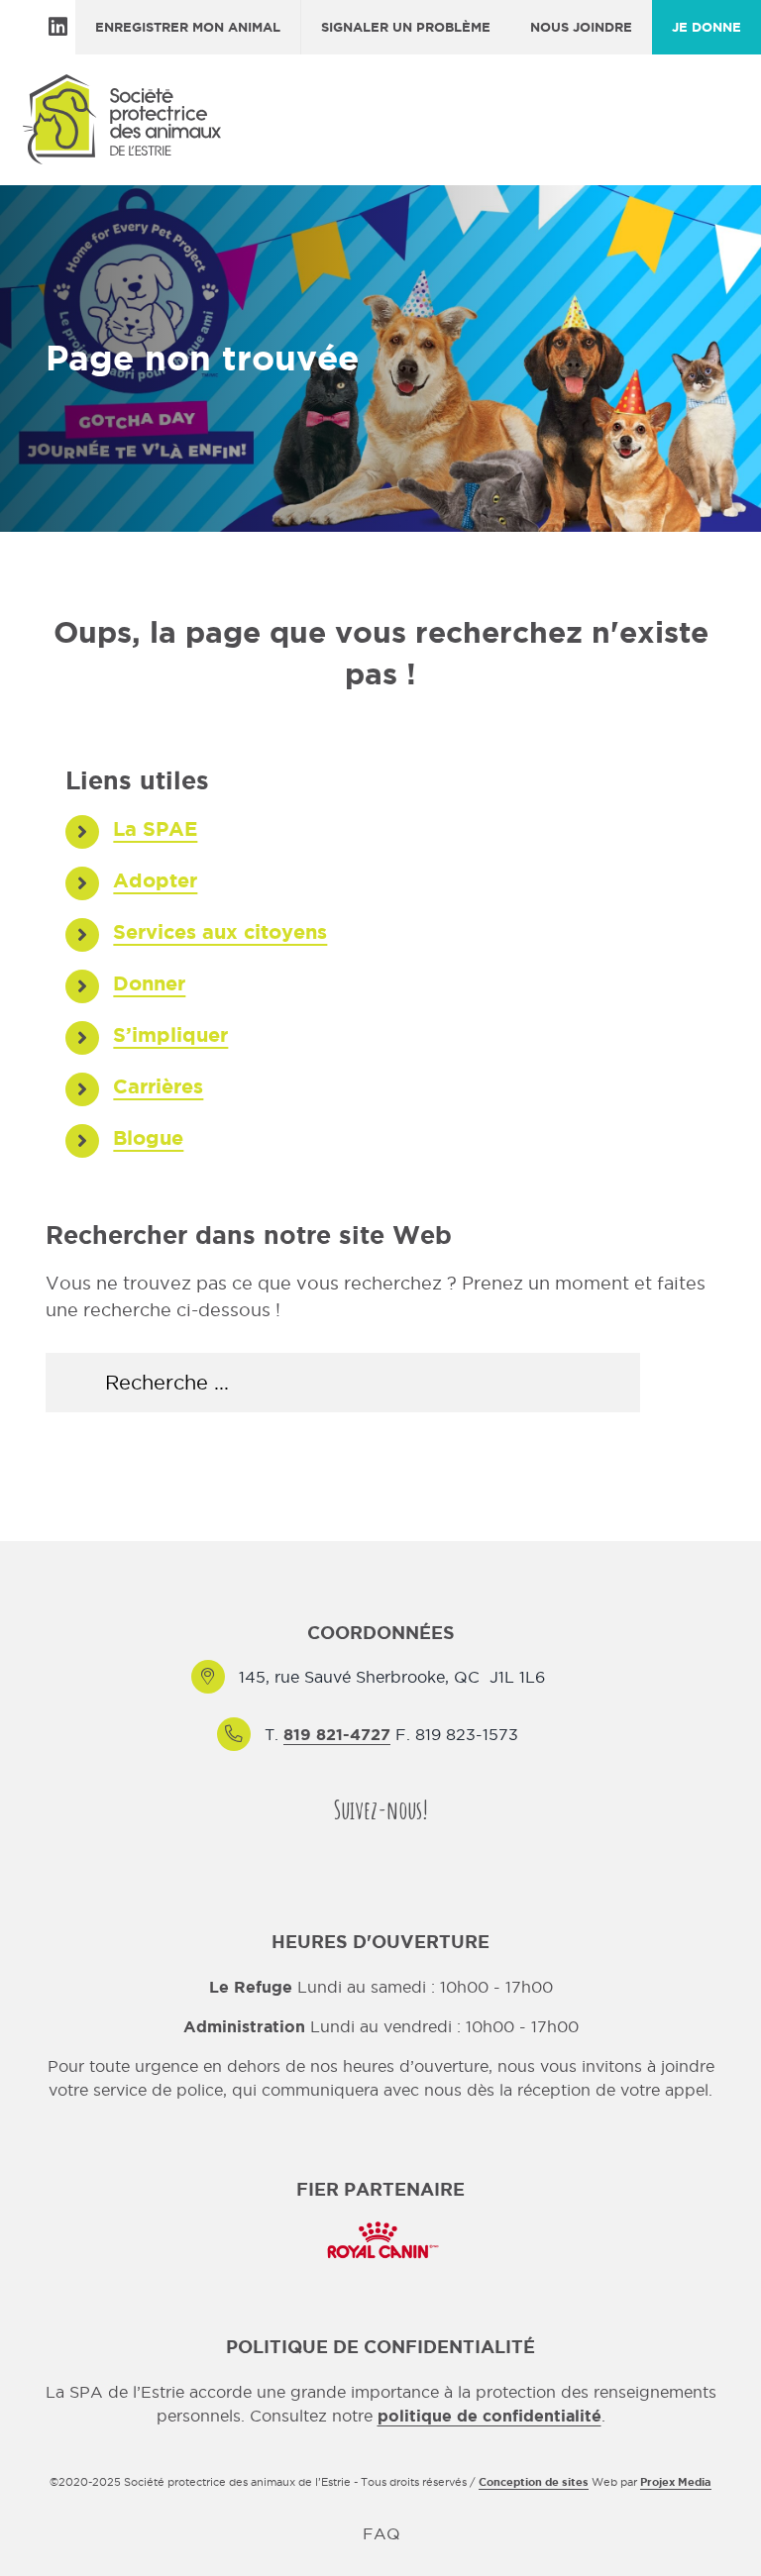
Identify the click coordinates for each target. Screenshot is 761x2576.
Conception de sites (534, 2482)
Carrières (158, 1086)
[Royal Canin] (380, 2219)
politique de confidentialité (489, 2416)
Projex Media (676, 2482)
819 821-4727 (337, 1734)
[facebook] (363, 1849)
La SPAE (155, 828)
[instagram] (398, 1849)
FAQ (381, 2533)
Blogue (148, 1137)
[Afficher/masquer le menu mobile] (727, 131)
